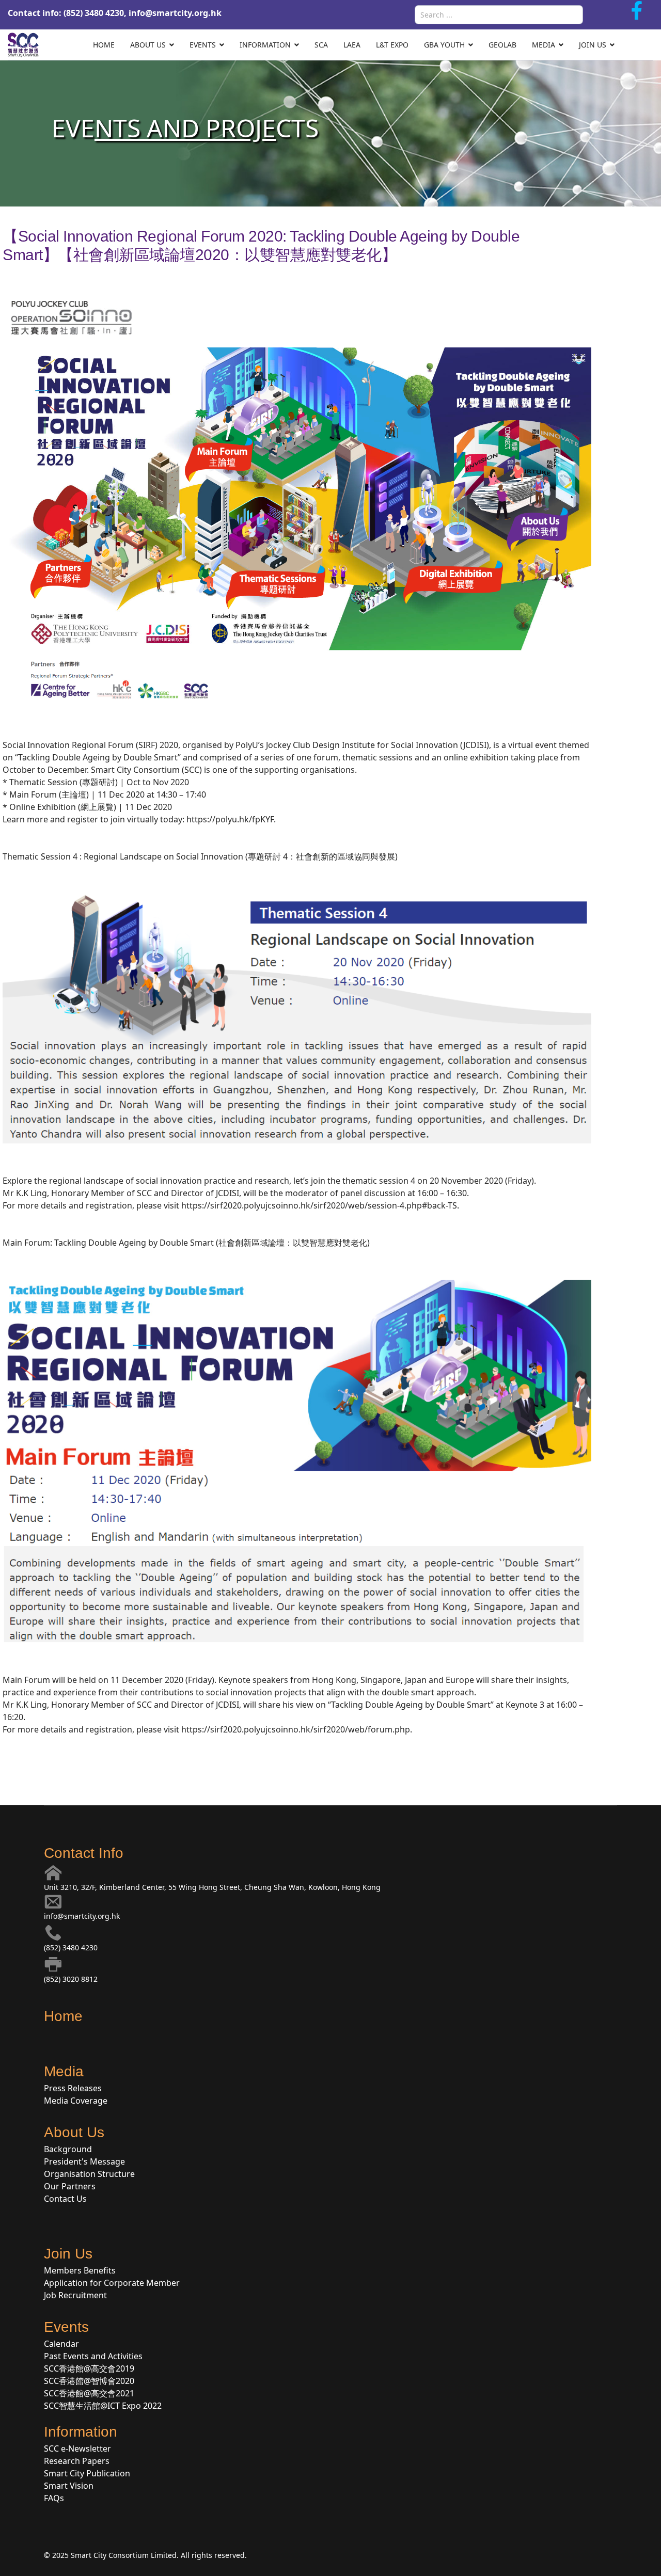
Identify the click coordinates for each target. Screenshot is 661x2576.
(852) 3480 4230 (71, 1947)
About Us (148, 45)
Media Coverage (76, 2101)
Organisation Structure (89, 2174)
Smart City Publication (87, 2473)
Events (203, 45)
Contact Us (65, 2199)
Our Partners (70, 2186)
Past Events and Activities (93, 2356)
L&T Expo (392, 45)
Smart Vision (69, 2486)
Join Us (593, 45)
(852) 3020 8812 (71, 1979)
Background (68, 2149)
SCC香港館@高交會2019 (89, 2368)
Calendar (61, 2344)
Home (104, 45)
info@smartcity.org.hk (175, 13)
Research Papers (77, 2461)
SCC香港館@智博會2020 (89, 2381)
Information (265, 45)
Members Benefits (80, 2270)
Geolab (502, 45)
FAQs (54, 2498)
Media (544, 45)
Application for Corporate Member (112, 2283)
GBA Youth (444, 45)
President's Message (84, 2161)
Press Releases (73, 2088)
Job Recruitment (75, 2295)
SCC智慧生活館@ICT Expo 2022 (103, 2406)
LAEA (352, 45)
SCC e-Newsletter (77, 2448)
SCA (321, 45)
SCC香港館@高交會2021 (89, 2393)
